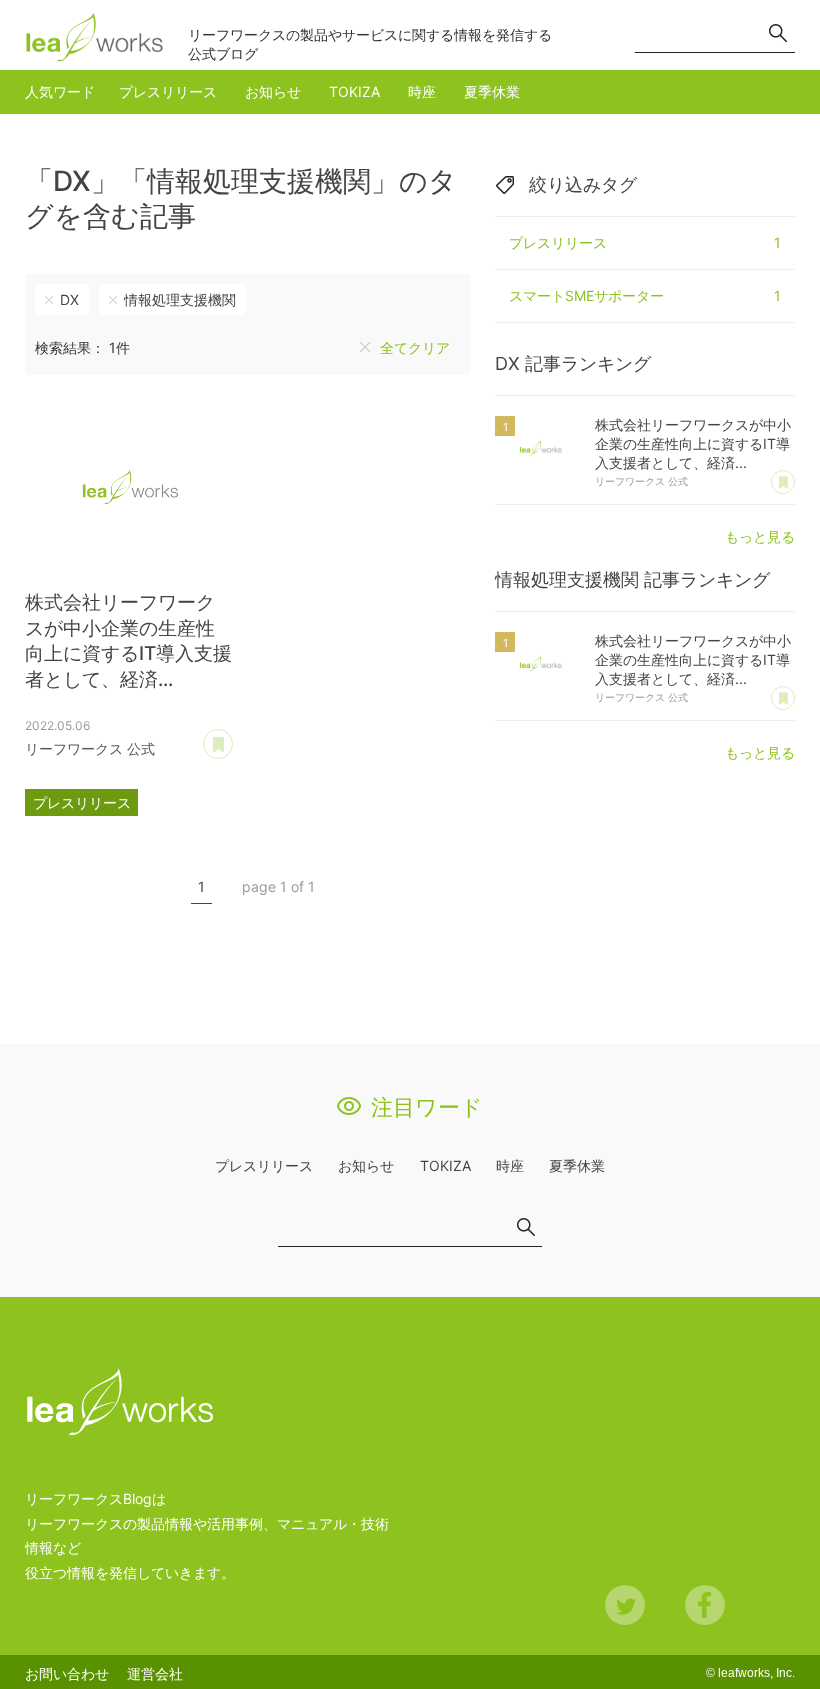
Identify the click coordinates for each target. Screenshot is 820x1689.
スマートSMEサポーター (645, 295)
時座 (422, 91)
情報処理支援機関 (180, 299)
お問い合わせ (67, 1673)
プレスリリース (168, 91)
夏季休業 (492, 91)
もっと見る (760, 536)
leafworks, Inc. (756, 1673)
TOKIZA (354, 91)
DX (69, 299)
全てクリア (415, 347)
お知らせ (273, 91)
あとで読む (232, 737)
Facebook (705, 1605)
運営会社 (155, 1673)
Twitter (625, 1605)
